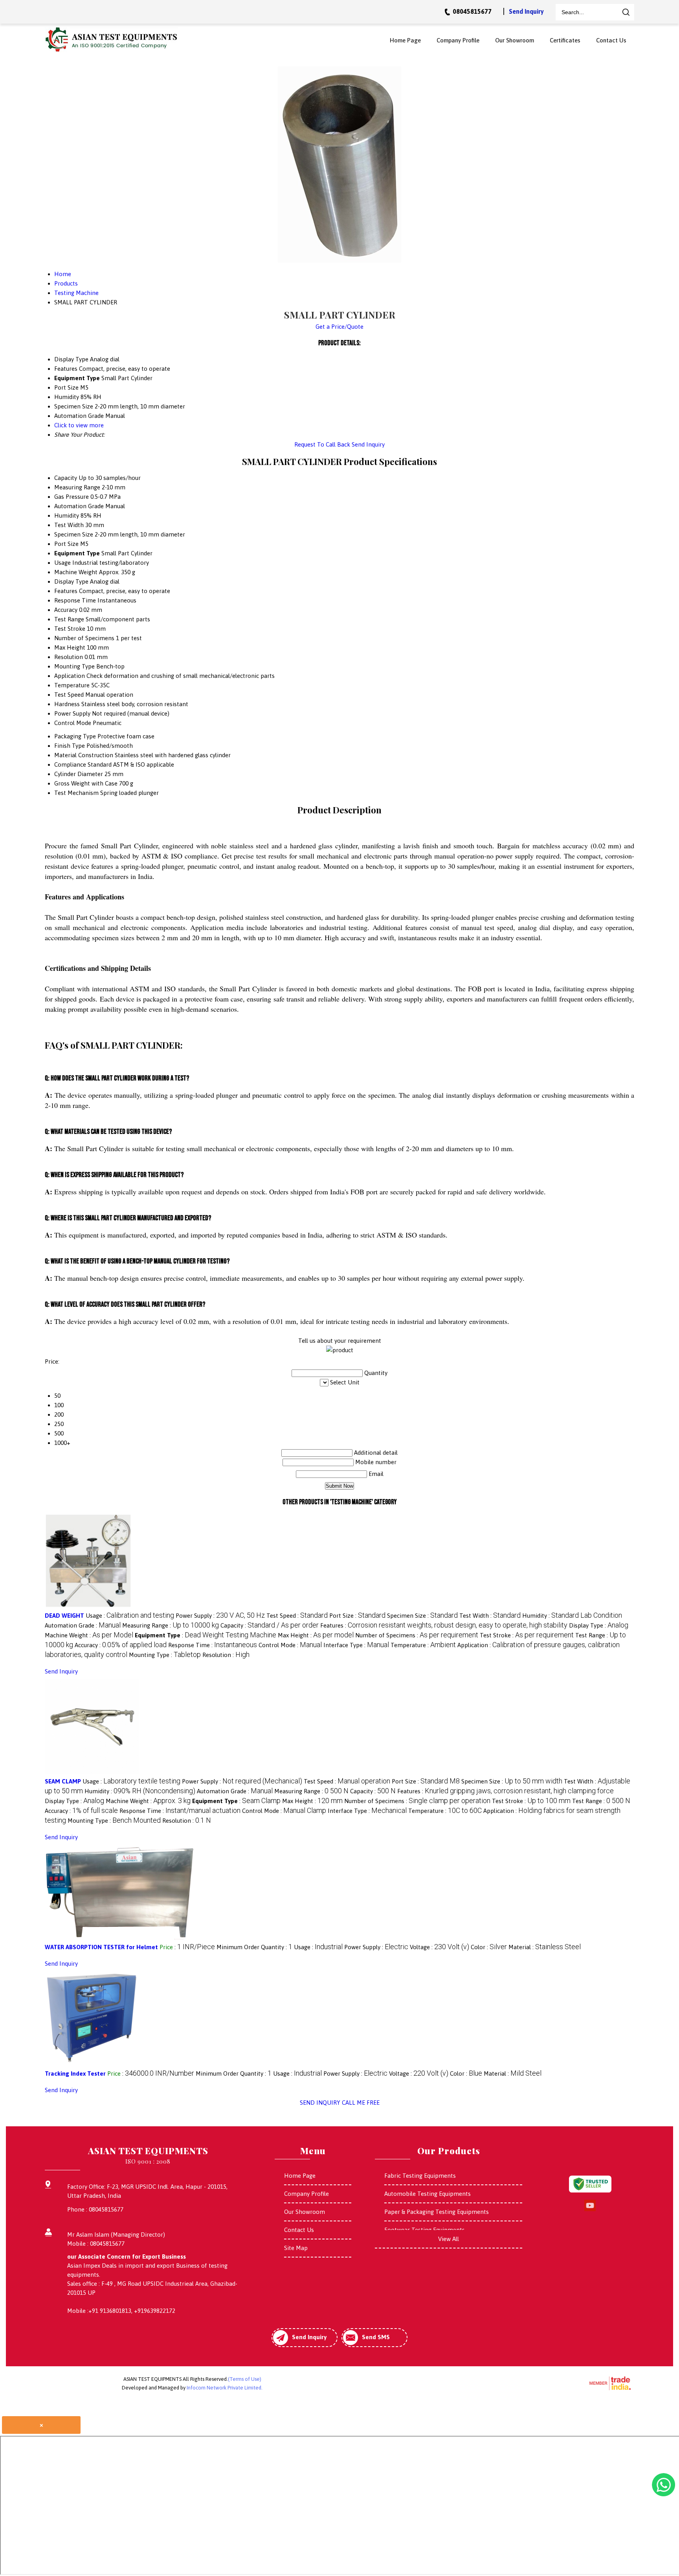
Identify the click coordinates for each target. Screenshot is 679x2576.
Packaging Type (75, 736)
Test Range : (601, 1801)
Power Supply (72, 713)
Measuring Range (77, 487)
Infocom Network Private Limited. (225, 2388)
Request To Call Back (322, 444)
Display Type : (599, 1625)
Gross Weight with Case (86, 783)
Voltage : (440, 1947)
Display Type (71, 581)
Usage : (130, 1616)
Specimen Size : (422, 1616)
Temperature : (423, 1645)
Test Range (69, 619)
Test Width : (490, 1616)
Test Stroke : (527, 1635)
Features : (444, 1625)
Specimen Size (74, 534)
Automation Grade (79, 506)
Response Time (75, 600)
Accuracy (66, 610)
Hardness (67, 704)
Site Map (296, 2248)
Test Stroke (70, 629)
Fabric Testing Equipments (420, 2176)
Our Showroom (515, 40)
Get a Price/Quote (339, 327)
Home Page (405, 40)
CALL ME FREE (361, 2103)
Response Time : (213, 1645)
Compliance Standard (83, 764)
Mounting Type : (165, 1655)
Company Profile (458, 40)
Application (70, 676)
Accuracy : (121, 1645)
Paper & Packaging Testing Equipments (437, 2212)
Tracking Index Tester (75, 2073)
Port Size (66, 544)
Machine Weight (76, 572)
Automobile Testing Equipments (428, 2194)
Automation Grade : (83, 1625)
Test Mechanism (76, 793)
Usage (62, 563)
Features (66, 591)
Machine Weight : (89, 1635)
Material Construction (84, 755)
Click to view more (79, 425)
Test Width (69, 525)
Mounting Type (74, 666)
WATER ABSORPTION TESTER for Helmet (101, 1947)
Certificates (565, 40)
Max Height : (316, 1635)
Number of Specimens (84, 638)
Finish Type (70, 746)
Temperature (72, 685)
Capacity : (270, 1625)
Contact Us (611, 40)
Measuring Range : (171, 1625)
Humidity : (572, 1616)
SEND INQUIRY (320, 2103)
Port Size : (357, 1616)
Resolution (69, 657)
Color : (489, 1947)
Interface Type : (356, 1645)
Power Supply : (220, 1616)
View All (449, 2239)
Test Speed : (297, 1616)
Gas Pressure (72, 497)
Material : (545, 1947)
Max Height (70, 647)
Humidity (67, 515)
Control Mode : (290, 1645)
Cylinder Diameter (79, 774)
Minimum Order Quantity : (254, 1947)
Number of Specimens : (417, 1635)
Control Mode (73, 723)
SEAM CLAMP (63, 1781)
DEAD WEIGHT (64, 1616)
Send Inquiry (526, 11)
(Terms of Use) (245, 2379)
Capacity (66, 478)
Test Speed (69, 695)
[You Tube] (590, 2210)
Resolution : (226, 1655)
